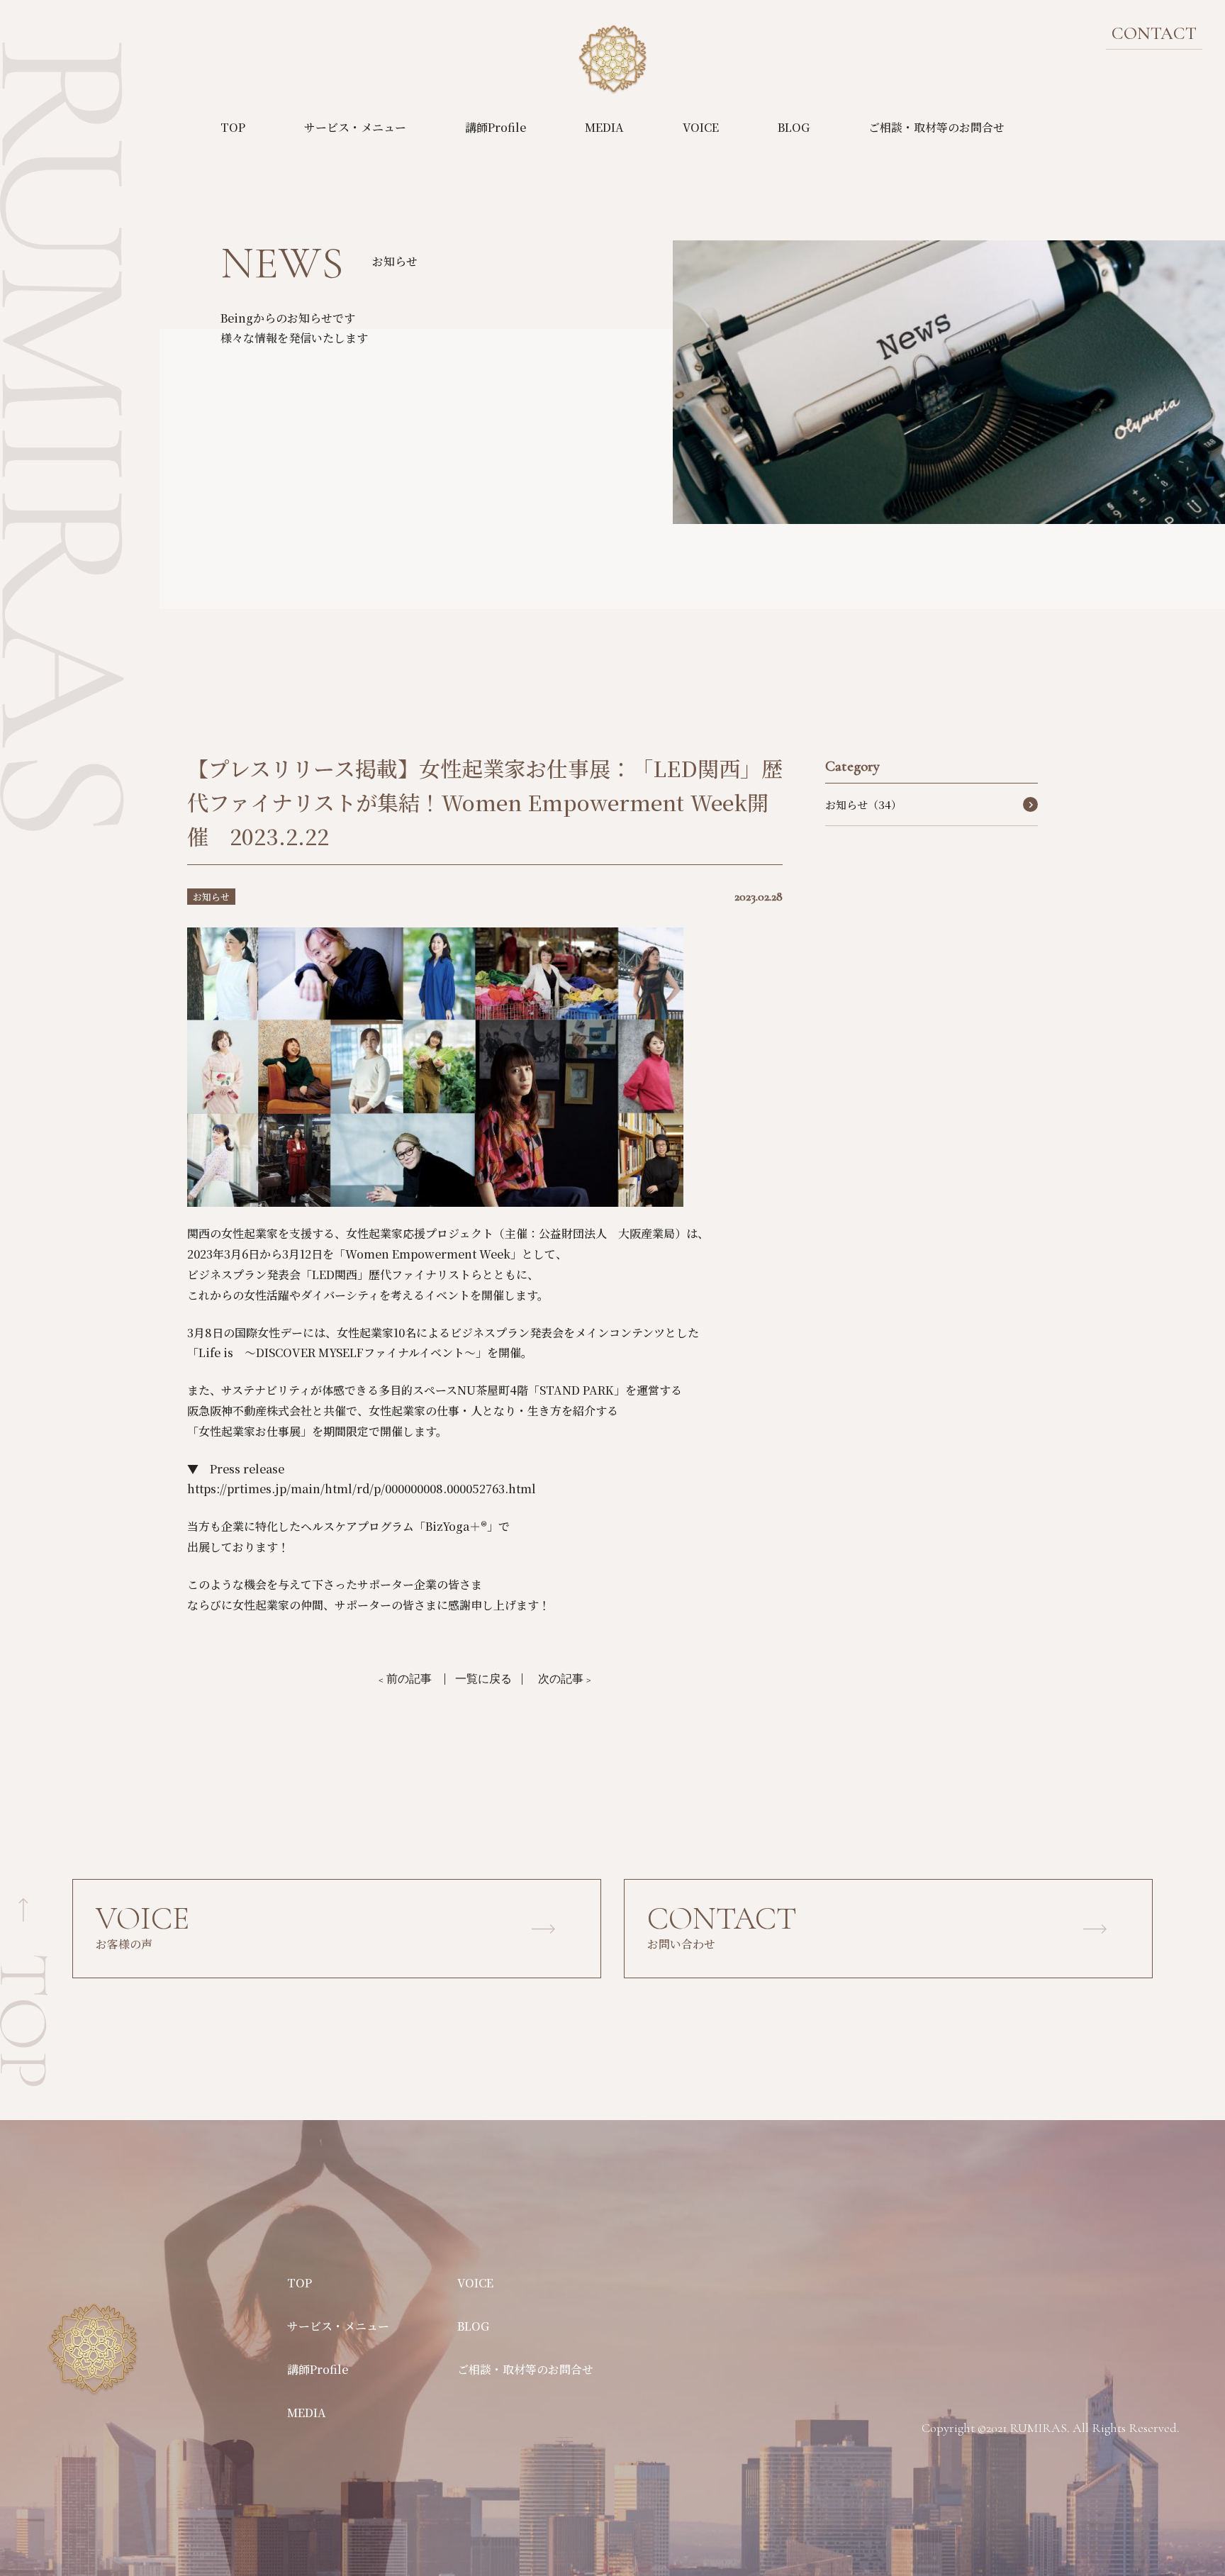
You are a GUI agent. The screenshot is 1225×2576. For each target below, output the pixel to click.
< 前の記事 (405, 1679)
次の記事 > (565, 1679)
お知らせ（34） (863, 804)
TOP (233, 127)
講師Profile (496, 127)
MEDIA (604, 127)
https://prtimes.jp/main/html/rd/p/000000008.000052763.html (362, 1489)
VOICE (701, 127)
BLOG (794, 127)
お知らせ (211, 897)
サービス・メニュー (355, 127)
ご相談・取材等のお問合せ (936, 127)
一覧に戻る (483, 1679)
